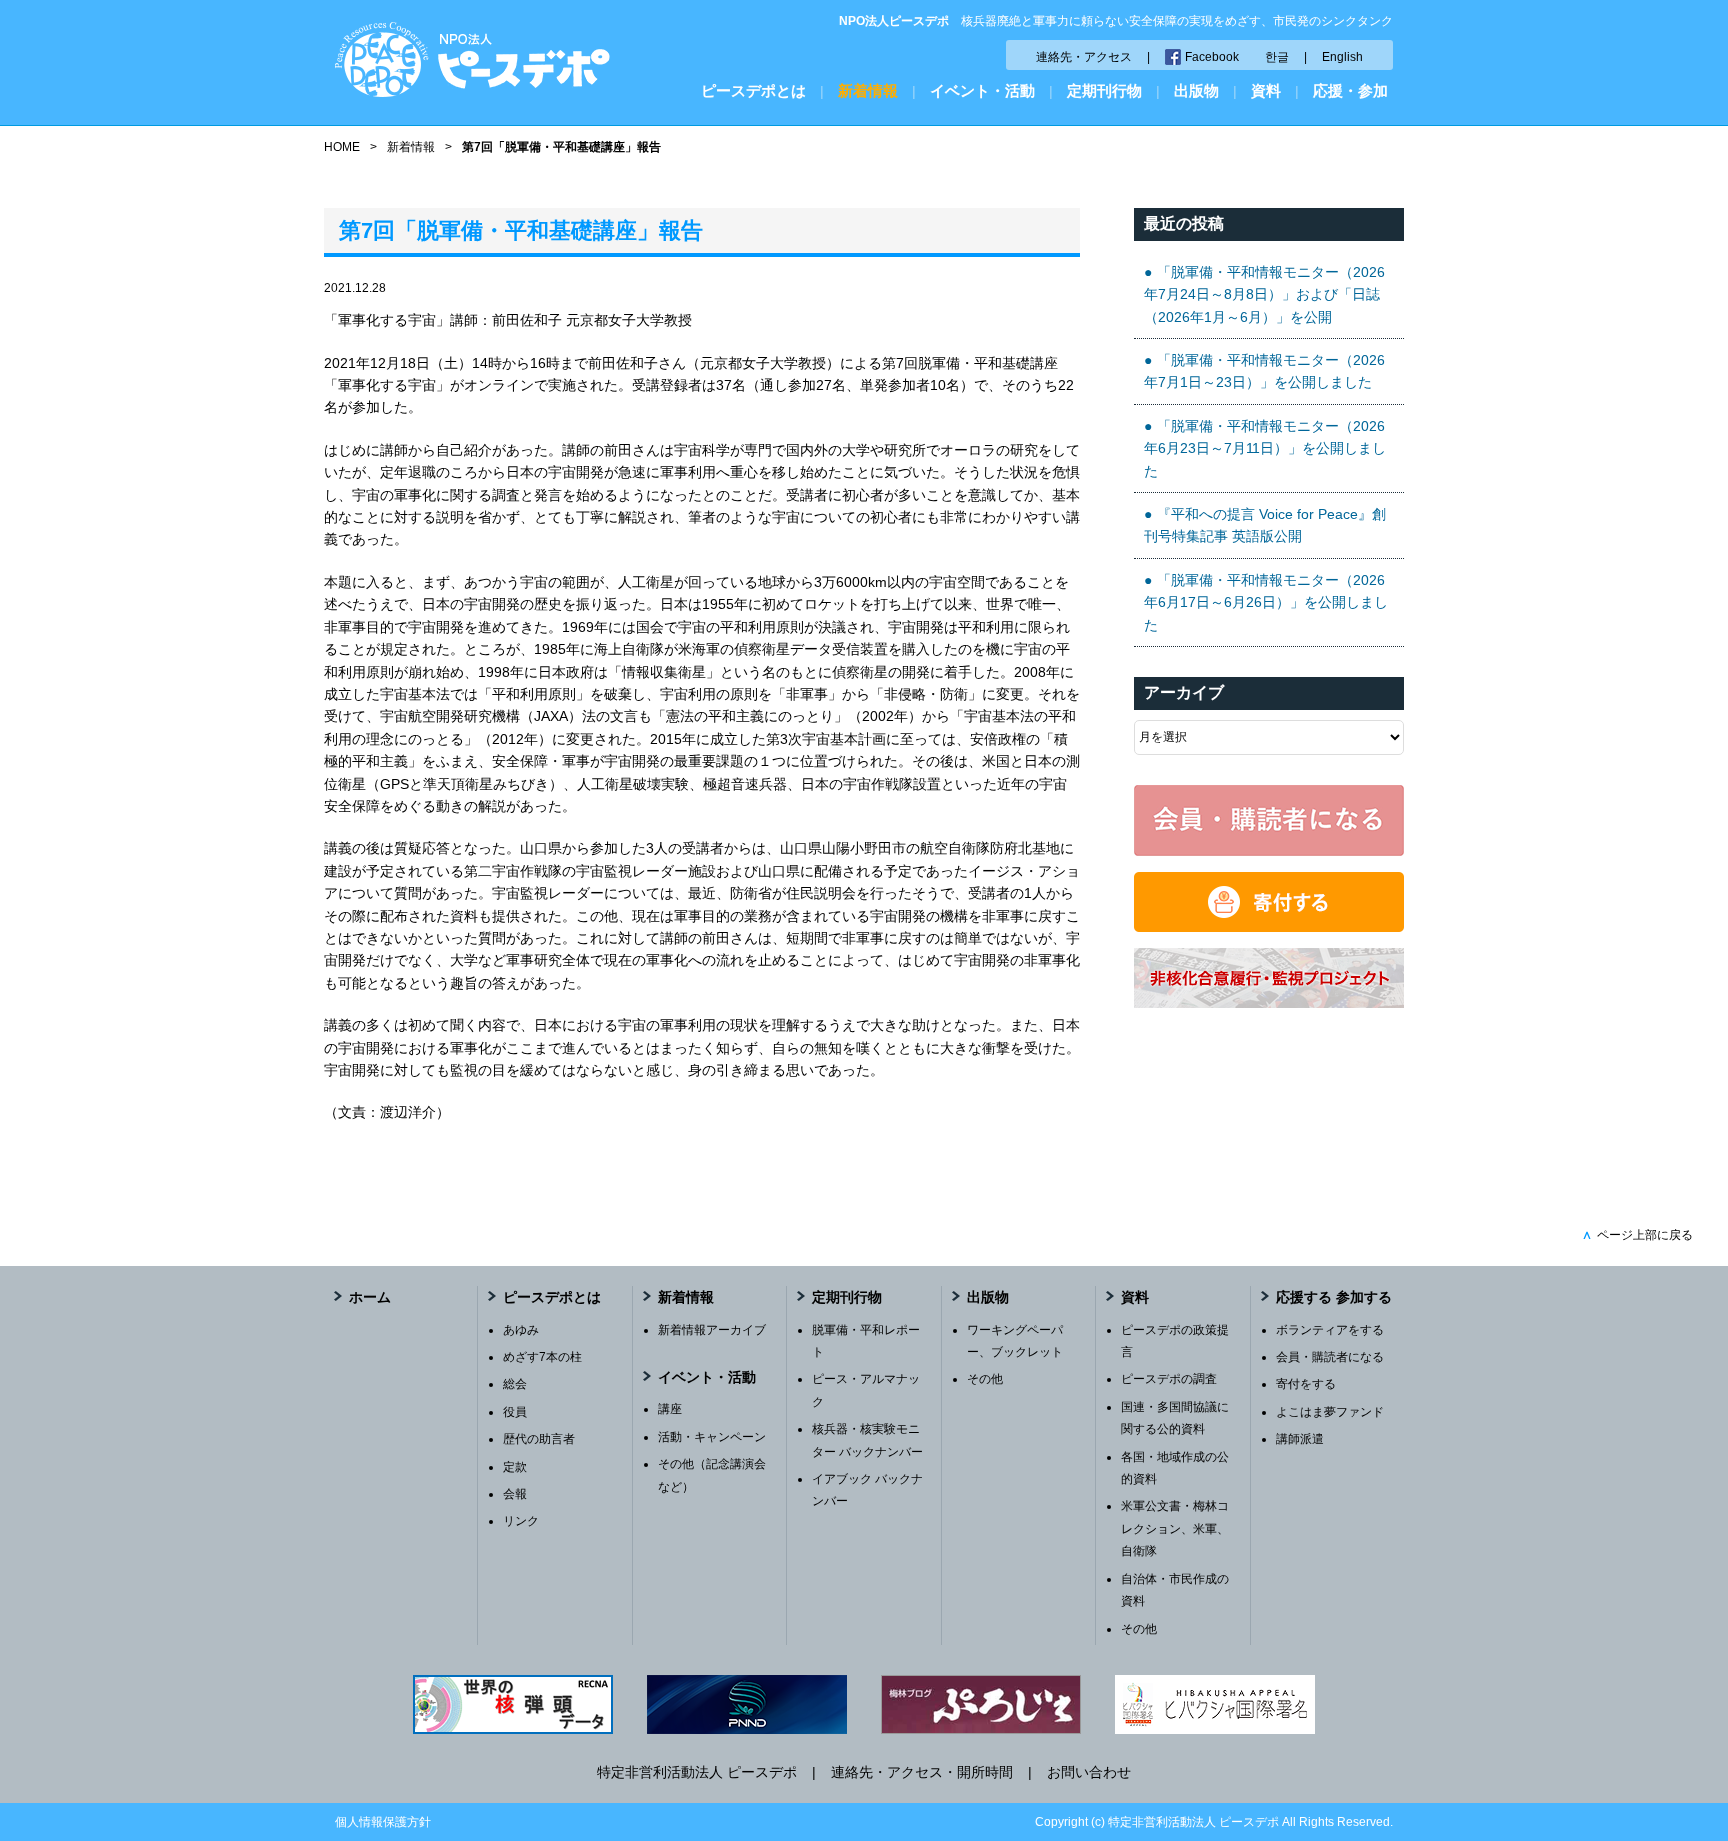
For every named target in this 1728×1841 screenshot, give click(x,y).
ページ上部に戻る (1637, 1235)
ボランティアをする (1330, 1330)
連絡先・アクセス (1084, 57)
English (1342, 57)
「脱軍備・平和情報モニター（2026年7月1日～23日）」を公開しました (1264, 371)
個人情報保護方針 (383, 1822)
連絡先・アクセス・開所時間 (922, 1772)
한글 (1277, 57)
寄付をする (1306, 1384)
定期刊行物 (1104, 90)
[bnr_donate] (1269, 927)
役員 (515, 1412)
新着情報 (868, 90)
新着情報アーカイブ (712, 1330)
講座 (670, 1409)
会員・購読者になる (1330, 1357)
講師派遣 (1300, 1439)
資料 (1266, 90)
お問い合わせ (1089, 1772)
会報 (515, 1494)
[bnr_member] (1269, 851)
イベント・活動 (982, 90)
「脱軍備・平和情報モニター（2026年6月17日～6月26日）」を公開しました (1266, 602)
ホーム (370, 1297)
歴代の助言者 (539, 1439)
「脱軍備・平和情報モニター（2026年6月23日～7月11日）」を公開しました (1265, 448)
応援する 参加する (1334, 1297)
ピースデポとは (753, 90)
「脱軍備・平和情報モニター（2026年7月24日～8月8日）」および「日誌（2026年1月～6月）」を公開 (1264, 294)
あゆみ (521, 1330)
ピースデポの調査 (1169, 1379)
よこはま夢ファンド (1330, 1412)
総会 (515, 1384)
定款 (515, 1467)
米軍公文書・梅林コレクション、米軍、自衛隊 (1175, 1528)
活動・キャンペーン (712, 1437)
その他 (985, 1379)
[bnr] (1269, 1003)
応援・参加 (1350, 90)
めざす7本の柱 (542, 1357)
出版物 (1196, 90)
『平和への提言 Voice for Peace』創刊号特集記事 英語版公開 (1265, 525)
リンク (521, 1521)
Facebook (1212, 57)
